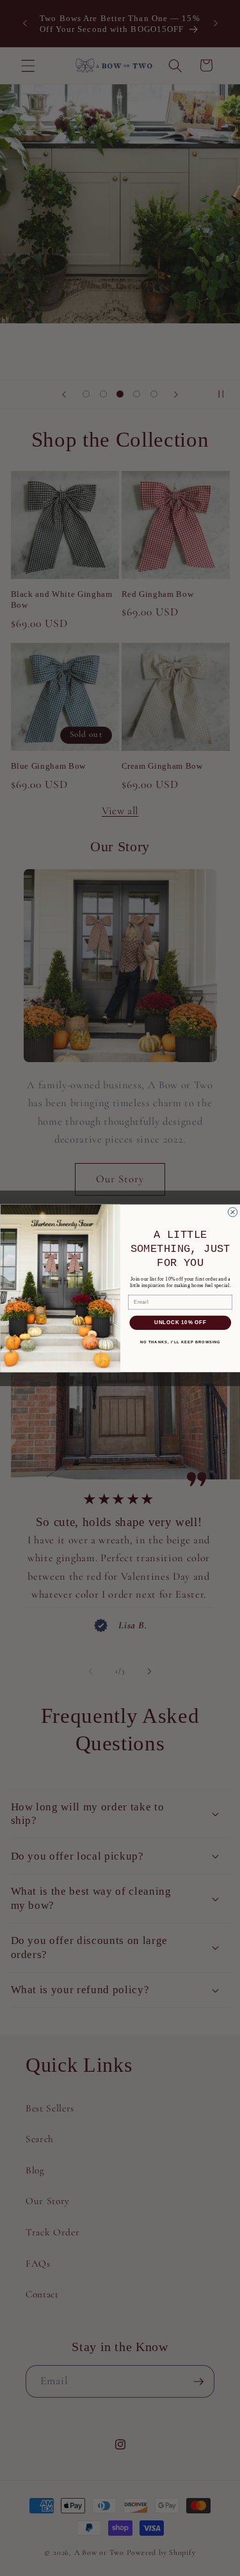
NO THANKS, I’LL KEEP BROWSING (180, 1342)
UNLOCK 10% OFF (180, 1322)
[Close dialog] (232, 1212)
